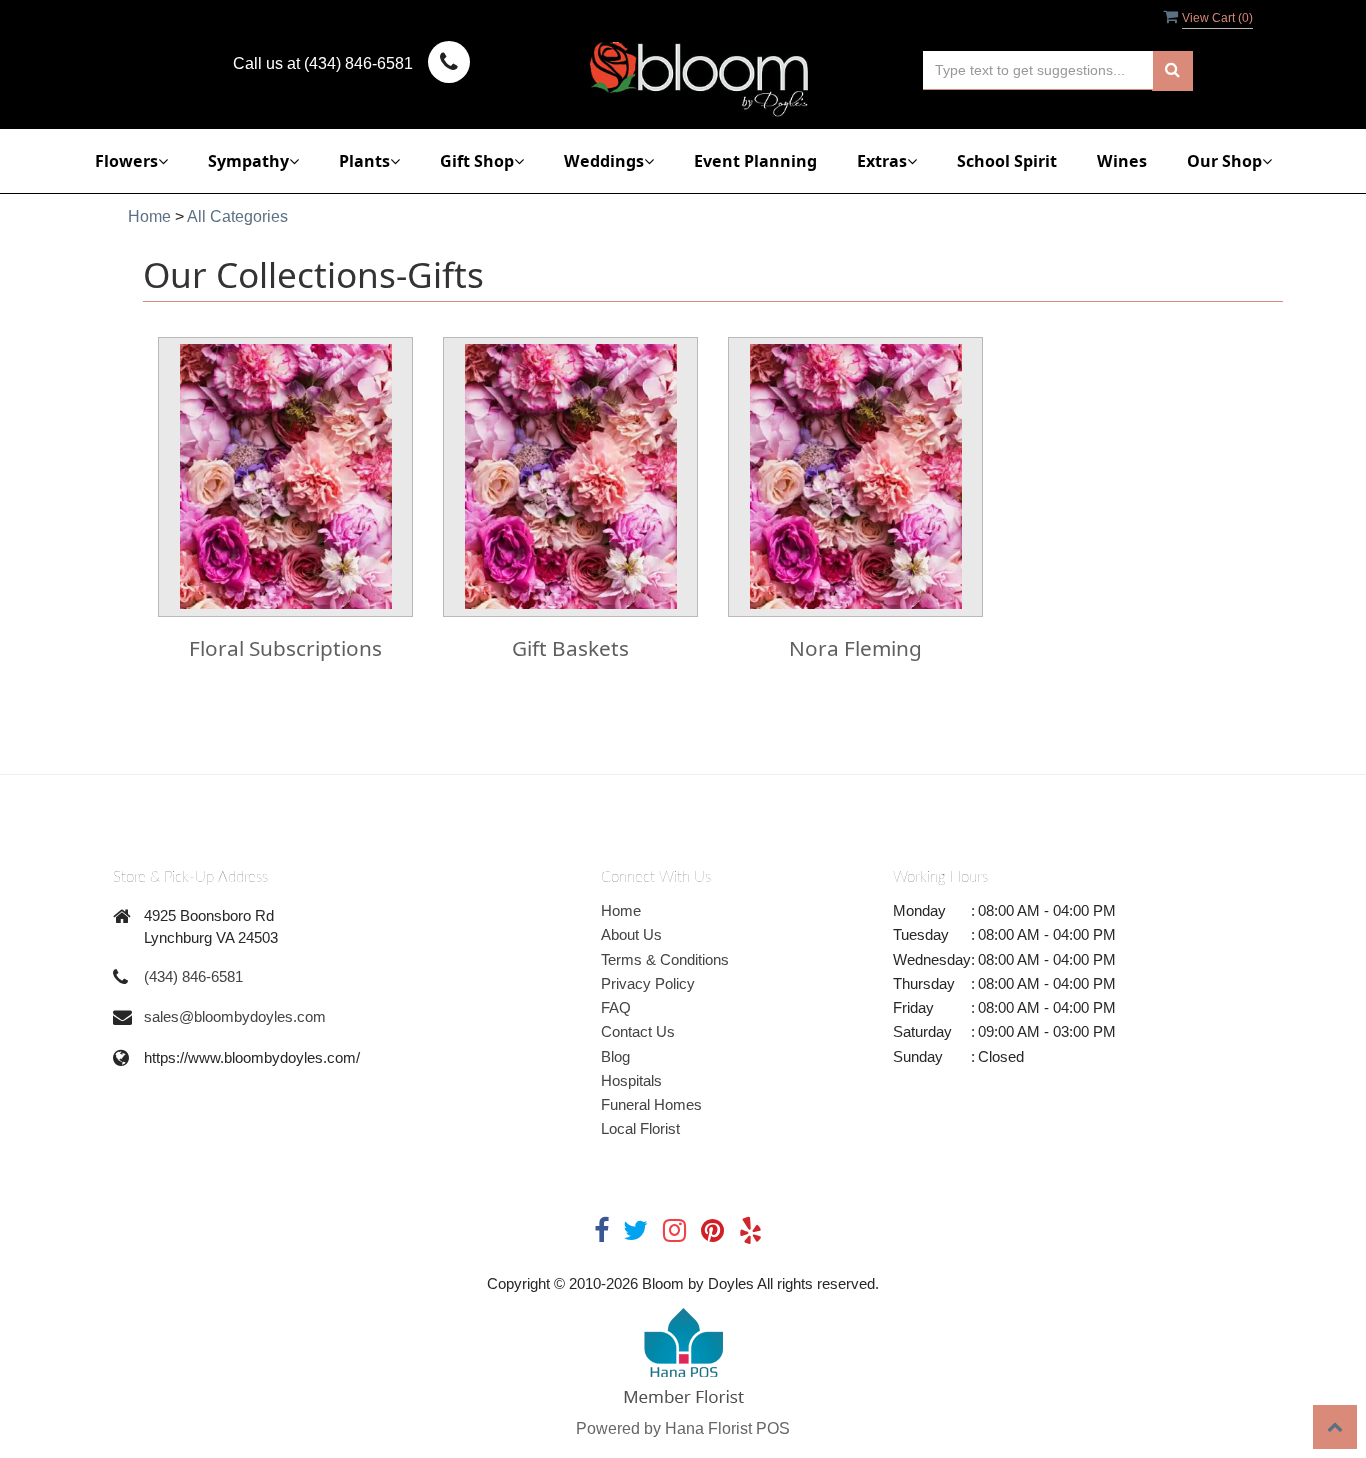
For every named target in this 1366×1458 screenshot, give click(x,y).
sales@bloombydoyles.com (235, 1016)
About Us (631, 934)
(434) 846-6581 (193, 976)
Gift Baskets (570, 648)
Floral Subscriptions (285, 648)
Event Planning (755, 161)
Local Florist (640, 1128)
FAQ (616, 1007)
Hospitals (631, 1080)
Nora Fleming (855, 648)
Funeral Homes (651, 1104)
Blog (615, 1056)
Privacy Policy (648, 983)
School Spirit (1007, 161)
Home (149, 216)
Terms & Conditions (665, 959)
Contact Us (638, 1031)
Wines (1122, 161)
